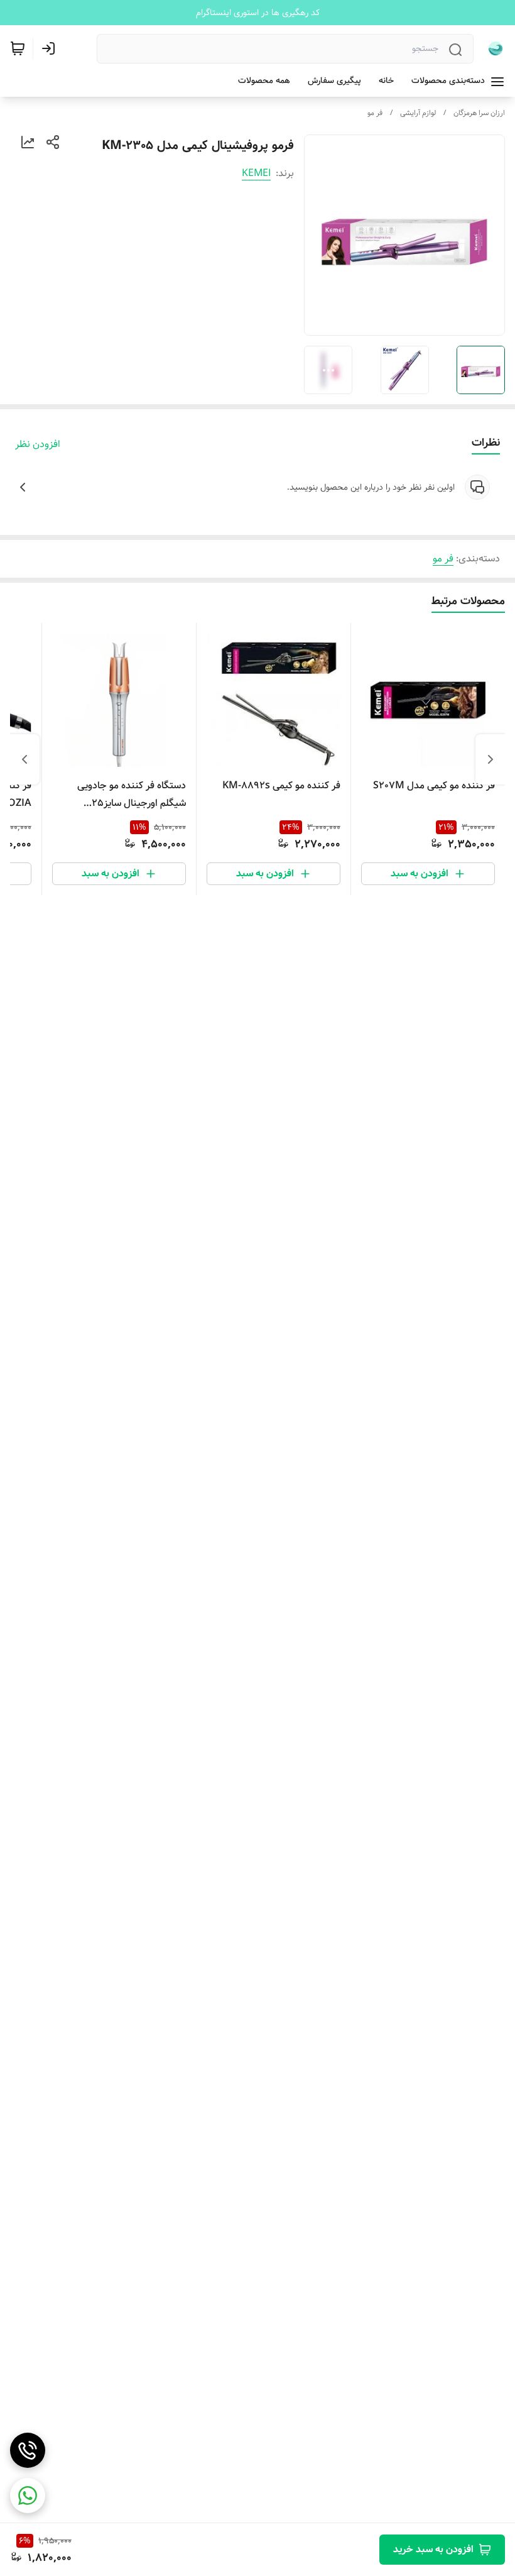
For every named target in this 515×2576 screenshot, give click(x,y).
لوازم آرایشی (418, 113)
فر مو (375, 113)
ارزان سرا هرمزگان (479, 113)
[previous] (491, 759)
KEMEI (256, 173)
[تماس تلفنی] (28, 2450)
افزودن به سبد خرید (433, 2549)
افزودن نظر (38, 444)
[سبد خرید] (18, 48)
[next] (24, 759)
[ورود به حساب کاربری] (51, 48)
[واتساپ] (28, 2496)
